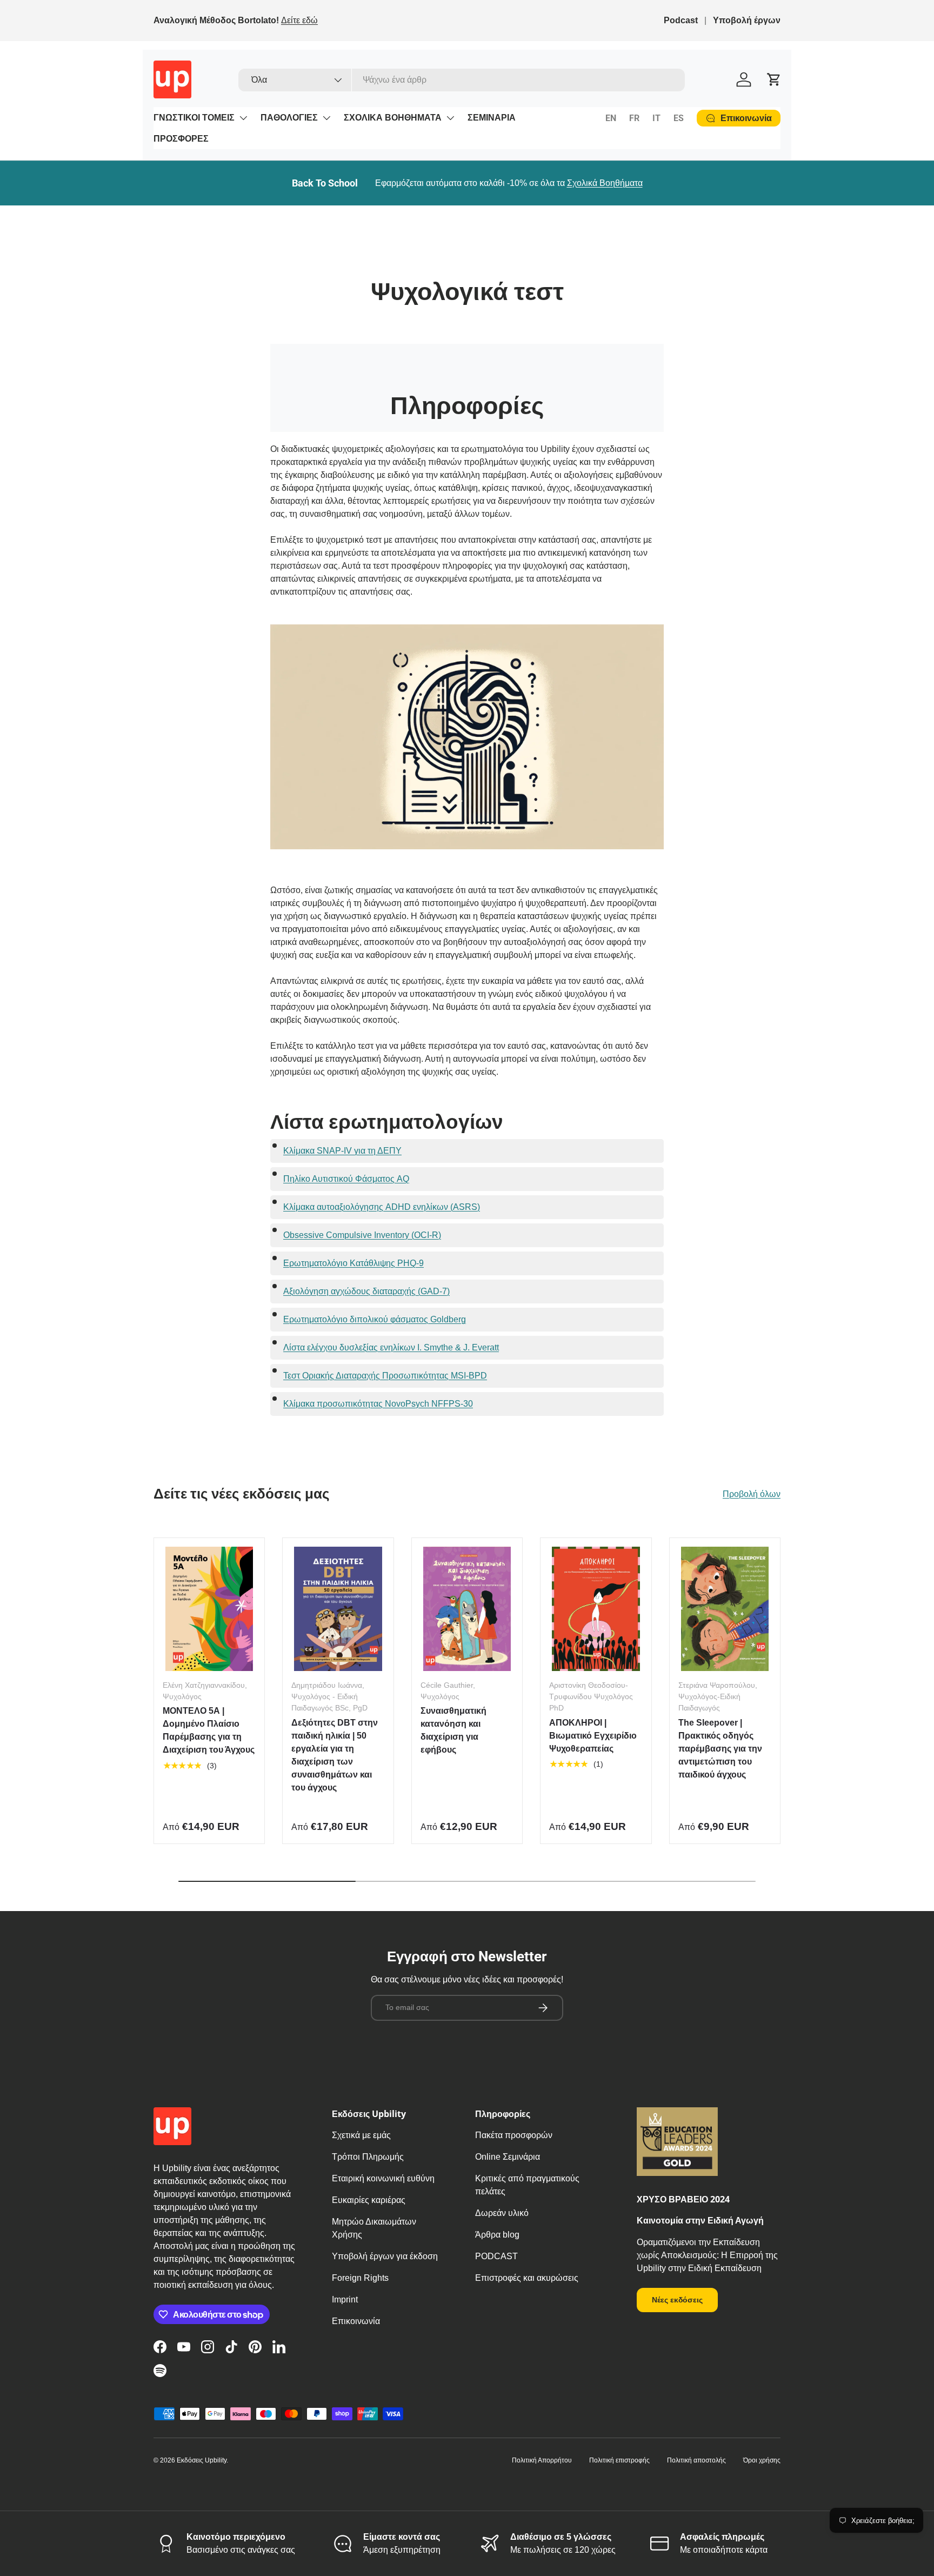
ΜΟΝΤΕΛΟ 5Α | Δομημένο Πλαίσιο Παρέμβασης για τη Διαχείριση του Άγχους (209, 1730)
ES (679, 118)
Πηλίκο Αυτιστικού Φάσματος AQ (346, 1179)
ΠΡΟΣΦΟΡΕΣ (181, 139)
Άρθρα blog (497, 2235)
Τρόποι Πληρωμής (368, 2157)
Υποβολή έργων (747, 20)
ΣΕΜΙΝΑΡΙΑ (492, 118)
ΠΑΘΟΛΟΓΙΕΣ (289, 118)
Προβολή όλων (752, 1494)
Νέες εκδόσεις (677, 2300)
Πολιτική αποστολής (696, 2460)
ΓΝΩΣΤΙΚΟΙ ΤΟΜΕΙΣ (194, 118)
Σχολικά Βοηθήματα (605, 183)
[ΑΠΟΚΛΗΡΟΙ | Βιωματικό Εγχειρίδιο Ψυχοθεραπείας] (596, 1609)
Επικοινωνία (356, 2321)
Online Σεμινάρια (508, 2157)
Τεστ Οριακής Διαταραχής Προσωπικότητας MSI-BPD (385, 1376)
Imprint (345, 2299)
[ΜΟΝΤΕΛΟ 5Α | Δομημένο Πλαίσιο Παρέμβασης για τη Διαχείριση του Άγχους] (209, 1609)
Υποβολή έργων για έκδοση (385, 2256)
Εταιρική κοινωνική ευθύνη (383, 2178)
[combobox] (462, 80)
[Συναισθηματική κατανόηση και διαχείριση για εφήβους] (467, 1609)
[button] (774, 79)
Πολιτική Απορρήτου (542, 2460)
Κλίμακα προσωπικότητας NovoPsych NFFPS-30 (378, 1404)
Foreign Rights (360, 2278)
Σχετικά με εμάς (361, 2135)
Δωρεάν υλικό (502, 2213)
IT (656, 118)
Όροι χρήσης (762, 2460)
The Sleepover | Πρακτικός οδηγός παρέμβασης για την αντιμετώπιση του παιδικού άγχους (720, 1749)
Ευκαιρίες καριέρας (369, 2200)
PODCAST (496, 2256)
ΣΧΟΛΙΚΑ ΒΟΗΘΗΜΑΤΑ (393, 118)
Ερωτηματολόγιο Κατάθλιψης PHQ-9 (353, 1263)
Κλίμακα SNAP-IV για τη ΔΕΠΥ (342, 1151)
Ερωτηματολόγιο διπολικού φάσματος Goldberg (375, 1319)
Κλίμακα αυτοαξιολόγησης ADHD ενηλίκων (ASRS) (382, 1207)
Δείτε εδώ (299, 20)
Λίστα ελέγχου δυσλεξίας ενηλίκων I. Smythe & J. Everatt (391, 1347)
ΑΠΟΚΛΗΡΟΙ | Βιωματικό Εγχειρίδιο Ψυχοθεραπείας (593, 1736)
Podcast (681, 20)
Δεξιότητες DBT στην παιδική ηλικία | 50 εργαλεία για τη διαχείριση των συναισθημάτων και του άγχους (335, 1755)
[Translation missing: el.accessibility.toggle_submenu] (243, 118)
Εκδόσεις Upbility (202, 2460)
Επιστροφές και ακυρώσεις (527, 2278)
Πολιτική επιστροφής (619, 2460)
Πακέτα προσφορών (514, 2135)
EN (611, 118)
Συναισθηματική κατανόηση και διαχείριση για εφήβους (453, 1730)
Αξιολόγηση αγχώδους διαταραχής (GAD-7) (366, 1291)
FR (634, 118)
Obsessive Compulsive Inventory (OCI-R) (362, 1235)
